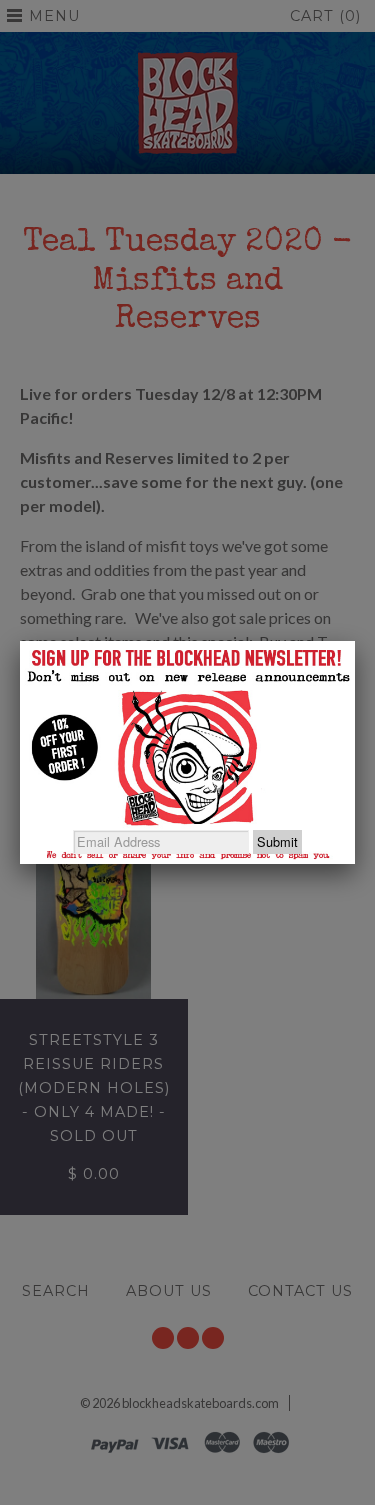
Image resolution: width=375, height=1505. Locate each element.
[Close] (355, 641)
